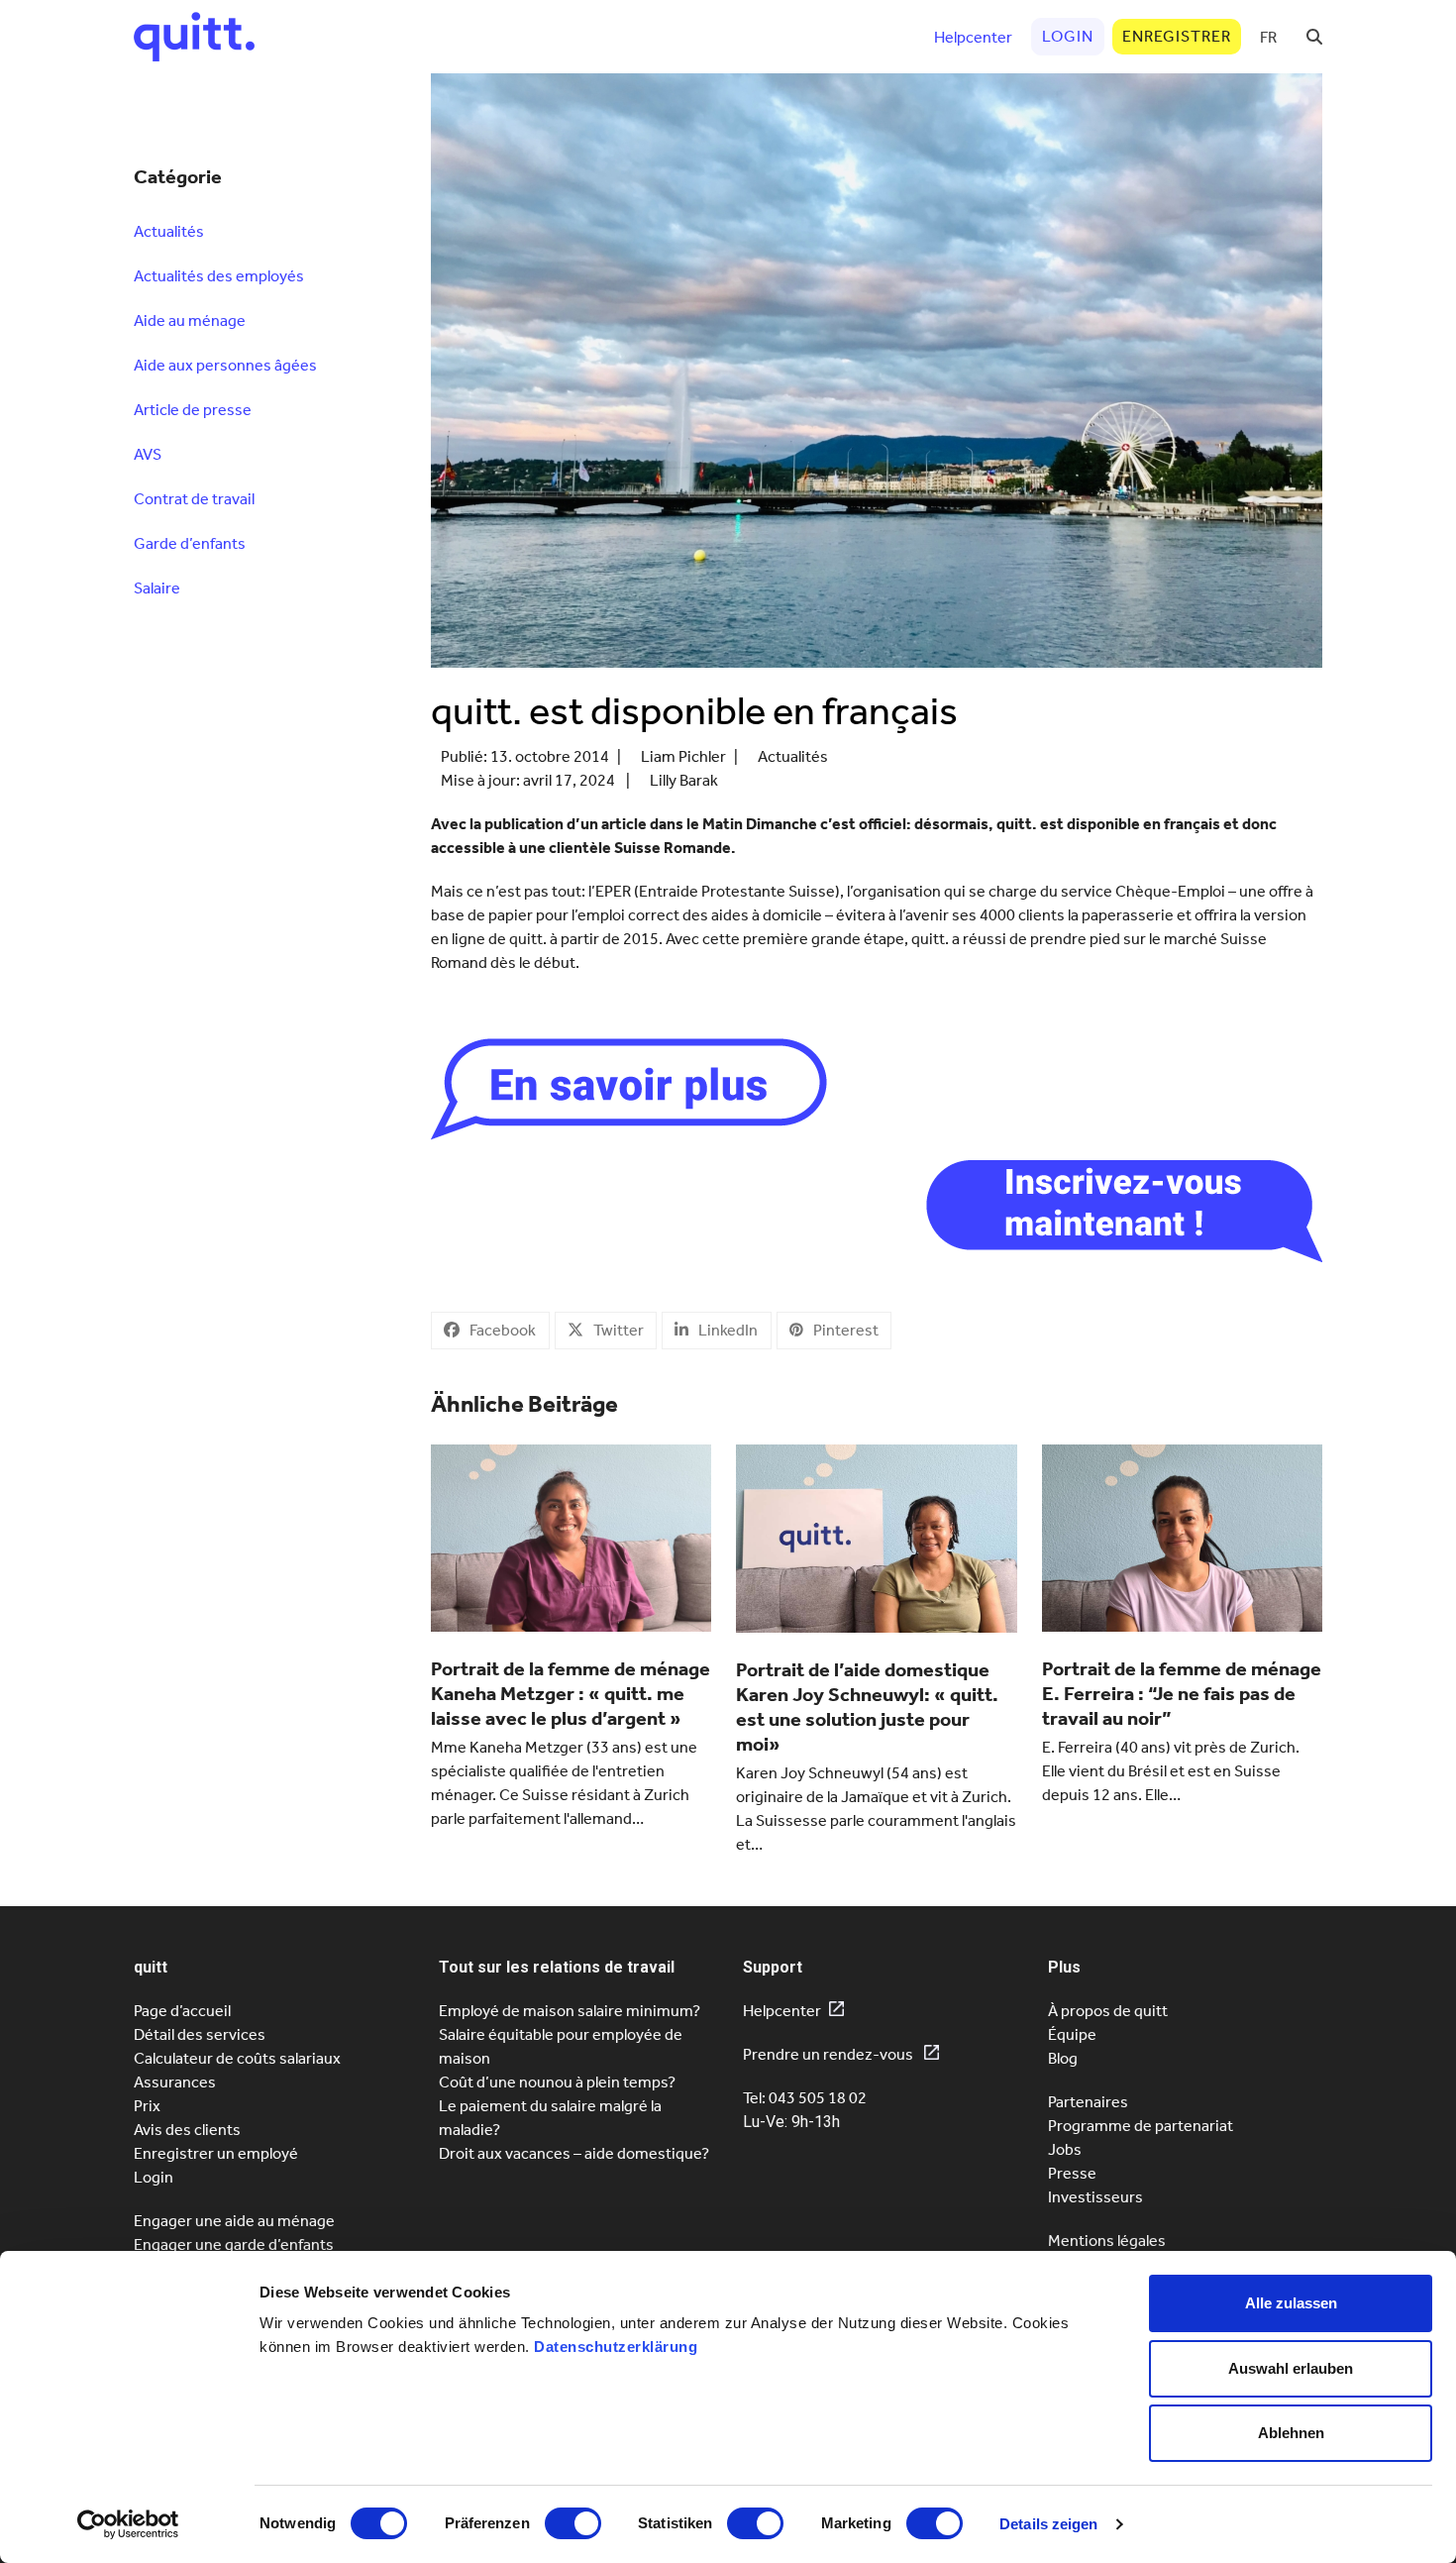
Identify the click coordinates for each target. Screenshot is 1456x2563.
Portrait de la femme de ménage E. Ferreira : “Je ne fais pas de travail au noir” (1182, 1693)
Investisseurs (1095, 2197)
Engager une (234, 2244)
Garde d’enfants (190, 543)
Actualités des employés (219, 276)
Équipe (1072, 2034)
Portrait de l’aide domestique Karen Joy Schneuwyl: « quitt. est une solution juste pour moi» (867, 1707)
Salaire (157, 588)
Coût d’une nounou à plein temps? (557, 2082)
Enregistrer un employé (216, 2153)
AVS (148, 454)
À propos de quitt (1108, 2011)
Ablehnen (1291, 2433)
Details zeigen (1048, 2524)
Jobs (1065, 2149)
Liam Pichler (683, 756)
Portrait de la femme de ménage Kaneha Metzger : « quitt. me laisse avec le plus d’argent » (571, 1693)
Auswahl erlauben (1291, 2368)
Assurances (175, 2082)
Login (154, 2177)
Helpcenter (782, 2011)
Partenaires (1088, 2102)
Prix (147, 2106)
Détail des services (200, 2034)
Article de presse (193, 410)
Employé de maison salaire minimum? (570, 2011)
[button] (1314, 37)
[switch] (573, 2523)
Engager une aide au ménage (234, 2221)
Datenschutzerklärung (616, 2347)
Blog (1063, 2058)
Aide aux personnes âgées (225, 365)
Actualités (793, 756)
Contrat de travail (194, 499)
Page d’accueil (182, 2011)
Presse (1072, 2173)
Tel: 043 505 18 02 (805, 2098)
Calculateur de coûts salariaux (237, 2058)
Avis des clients (187, 2130)
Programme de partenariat (1141, 2126)
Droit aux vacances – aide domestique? (574, 2153)
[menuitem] (1268, 37)
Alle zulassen (1291, 2303)
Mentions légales (1107, 2241)
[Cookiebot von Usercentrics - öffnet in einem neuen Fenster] (128, 2524)
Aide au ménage (190, 320)
